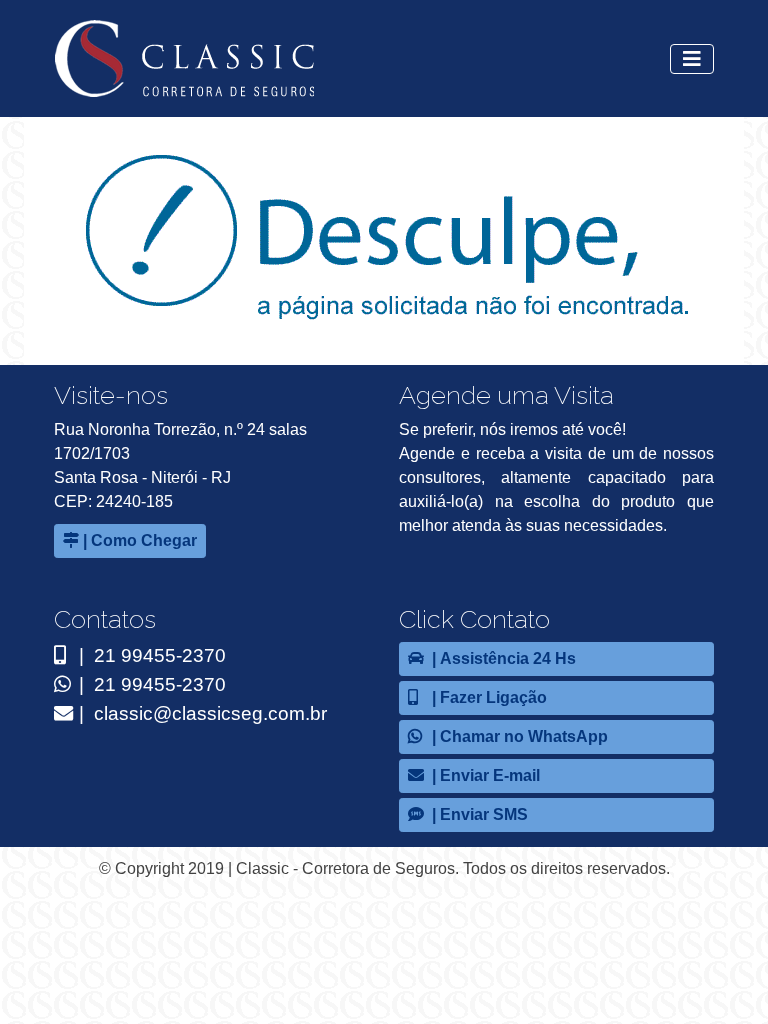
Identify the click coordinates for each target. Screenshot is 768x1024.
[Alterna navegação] (692, 59)
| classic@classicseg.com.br (200, 713)
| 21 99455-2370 (150, 655)
